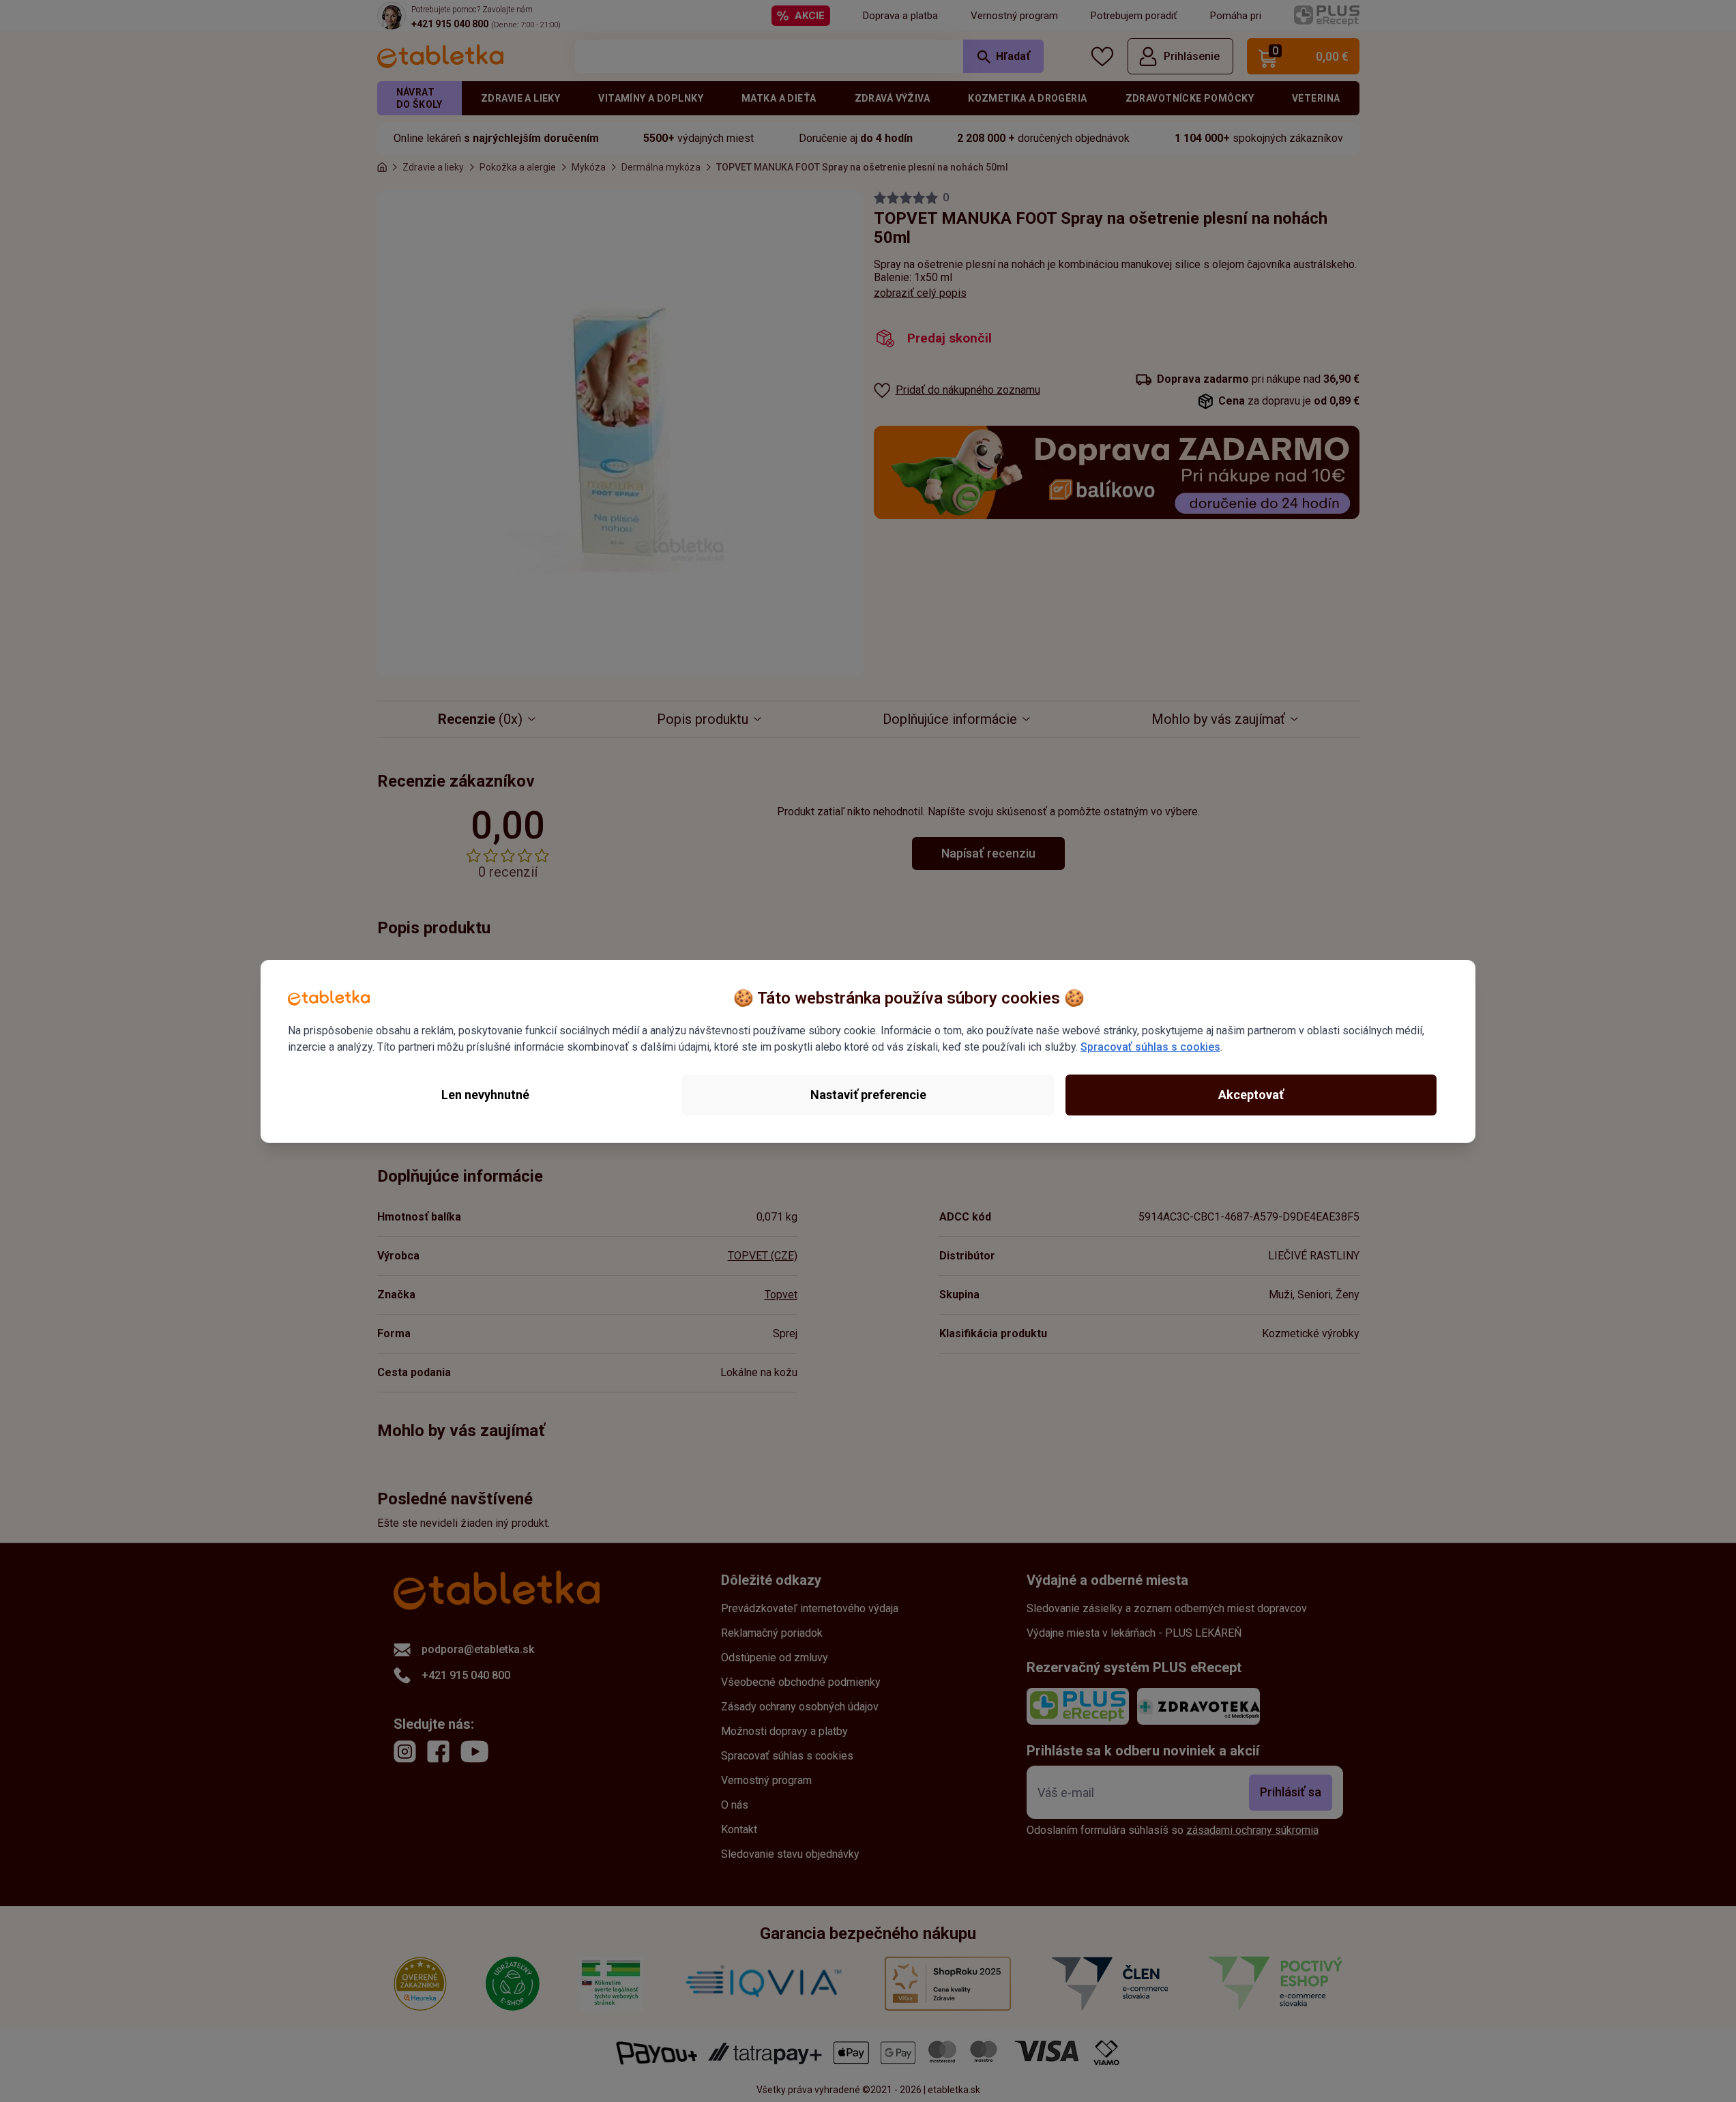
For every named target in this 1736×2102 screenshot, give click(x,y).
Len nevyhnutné (485, 1095)
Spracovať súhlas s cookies (1150, 1047)
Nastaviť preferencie (868, 1095)
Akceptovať (1251, 1095)
